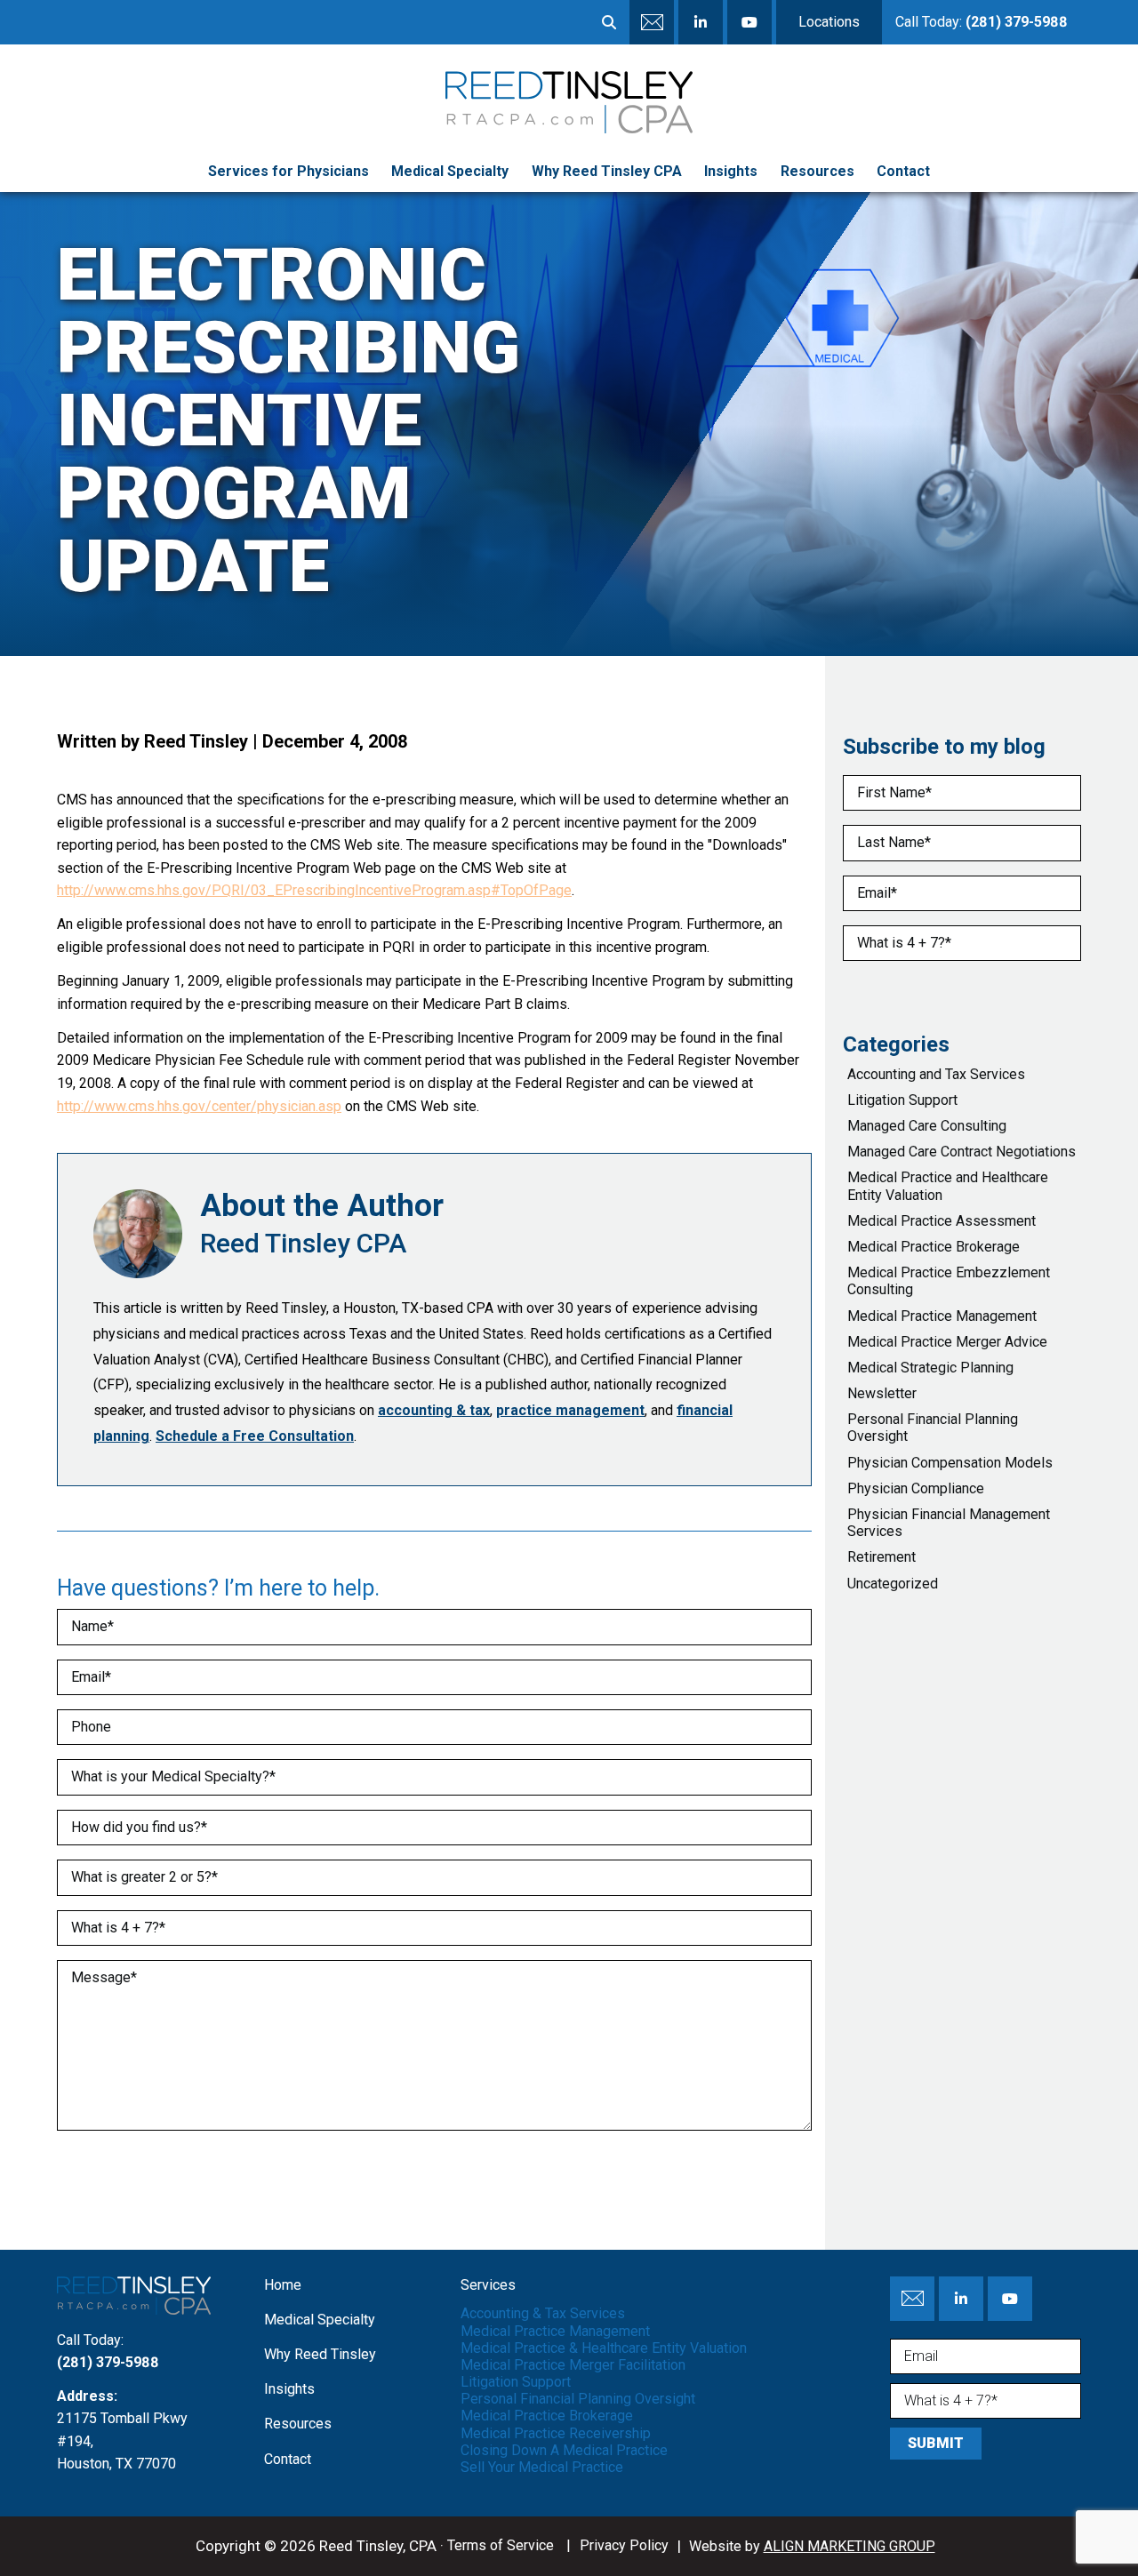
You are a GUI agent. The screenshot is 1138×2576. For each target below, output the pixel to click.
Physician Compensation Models (950, 1463)
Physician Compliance (916, 1488)
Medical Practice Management (942, 1316)
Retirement (882, 1557)
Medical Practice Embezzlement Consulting (949, 1281)
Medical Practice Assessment (942, 1221)
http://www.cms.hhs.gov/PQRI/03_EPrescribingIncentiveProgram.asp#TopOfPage (314, 890)
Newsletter (882, 1393)
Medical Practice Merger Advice (947, 1342)
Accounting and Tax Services (936, 1074)
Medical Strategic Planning (930, 1368)
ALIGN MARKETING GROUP (849, 2546)
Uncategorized (893, 1584)
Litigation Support (902, 1100)
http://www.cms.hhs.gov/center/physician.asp (199, 1106)
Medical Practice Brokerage (934, 1247)
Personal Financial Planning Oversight (933, 1428)
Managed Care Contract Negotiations (962, 1152)
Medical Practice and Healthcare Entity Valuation (948, 1186)
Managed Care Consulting (927, 1126)
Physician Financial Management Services (949, 1523)
